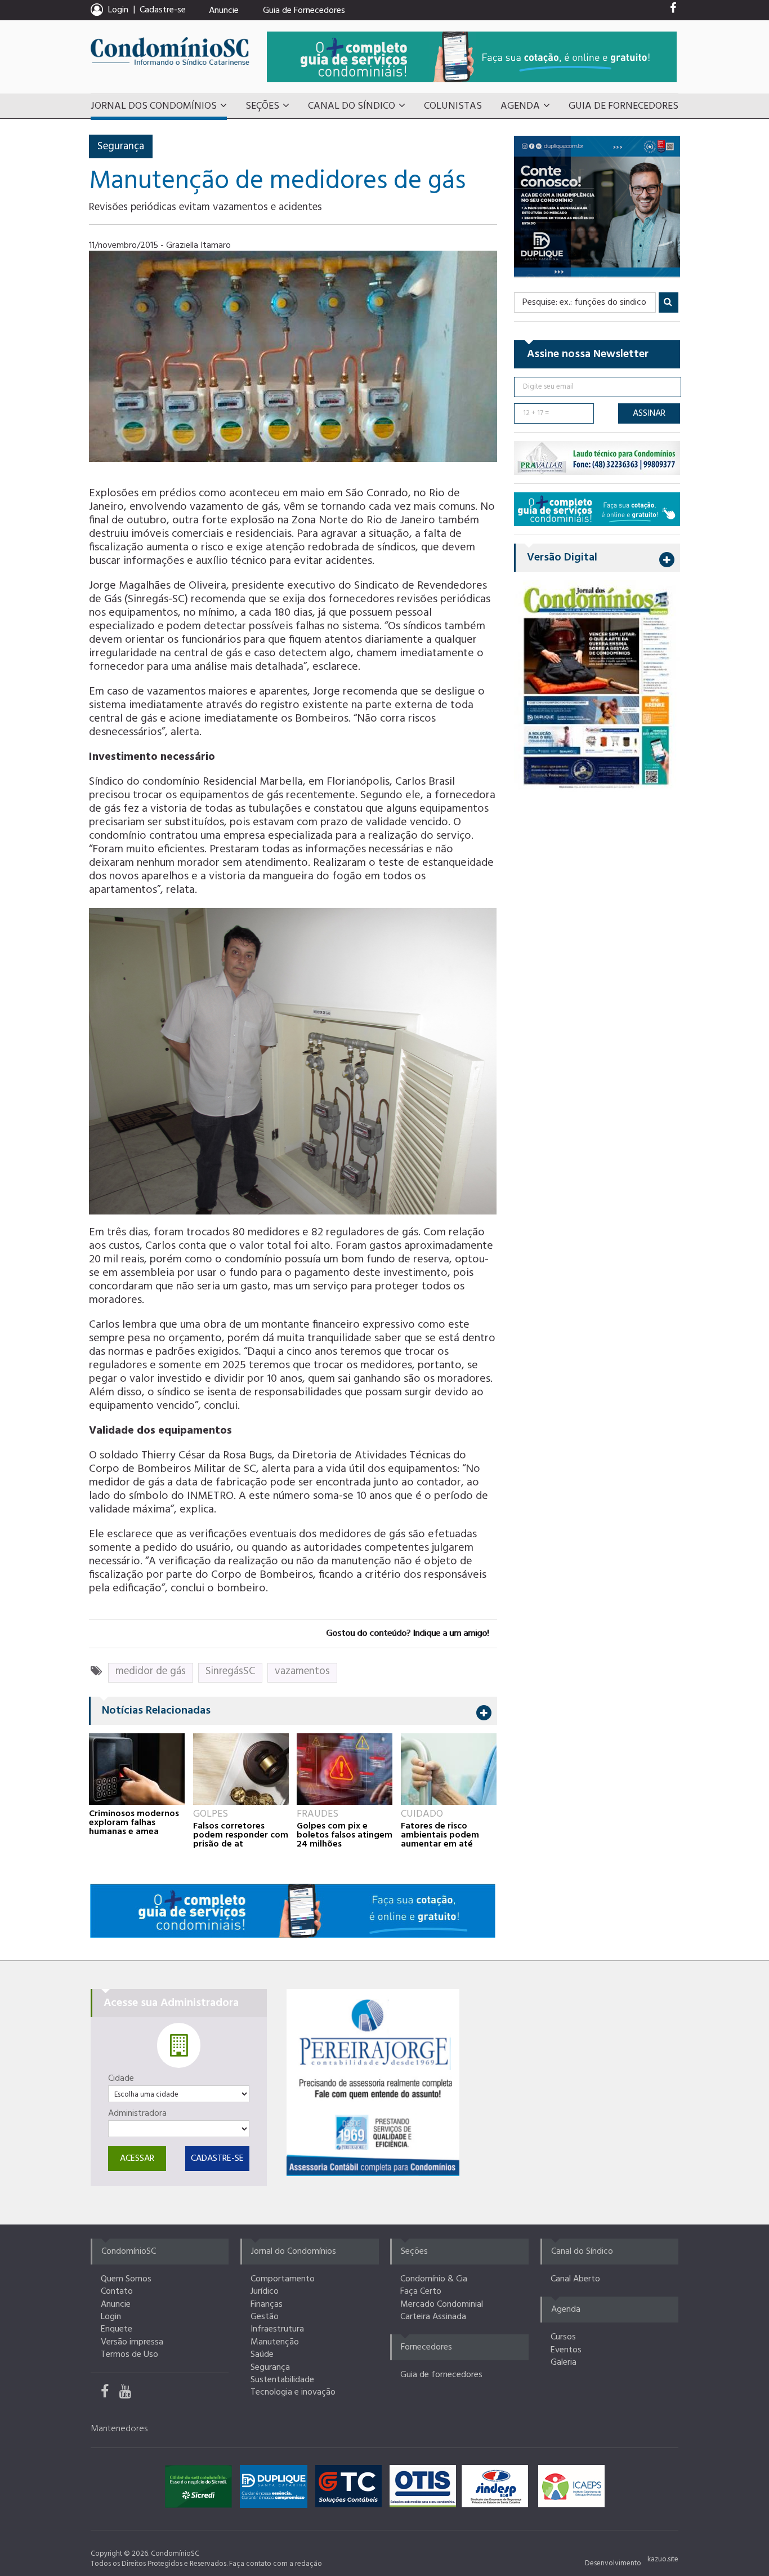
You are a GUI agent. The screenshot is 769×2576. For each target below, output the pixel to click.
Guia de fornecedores (441, 2375)
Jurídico (265, 2292)
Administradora (137, 2114)
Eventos (566, 2350)
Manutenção (275, 2342)
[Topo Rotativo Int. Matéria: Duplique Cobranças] (597, 206)
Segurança (121, 146)
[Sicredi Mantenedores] (201, 2489)
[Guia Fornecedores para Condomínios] (293, 1910)
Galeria (564, 2363)
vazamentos (302, 1671)
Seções (262, 106)
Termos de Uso (129, 2355)
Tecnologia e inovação (293, 2392)
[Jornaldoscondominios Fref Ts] (673, 11)
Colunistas (453, 106)
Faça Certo (421, 2292)
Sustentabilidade (282, 2380)
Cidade (121, 2079)
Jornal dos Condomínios (154, 106)
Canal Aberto (575, 2279)
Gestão (265, 2317)
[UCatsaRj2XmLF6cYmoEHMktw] (129, 2394)
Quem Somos (126, 2279)
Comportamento (283, 2279)
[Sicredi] (373, 2083)
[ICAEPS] (571, 2489)
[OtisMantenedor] (426, 2489)
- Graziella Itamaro (196, 246)
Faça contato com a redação (276, 2564)
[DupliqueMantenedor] (276, 2489)
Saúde (262, 2355)
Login (111, 2317)
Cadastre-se (163, 10)
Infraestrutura (277, 2329)
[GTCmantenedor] (351, 2489)
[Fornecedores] (472, 57)
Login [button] (118, 10)
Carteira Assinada (433, 2317)
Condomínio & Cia (434, 2279)
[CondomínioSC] (170, 51)
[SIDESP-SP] (498, 2489)
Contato (117, 2292)
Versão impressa (132, 2342)
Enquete (117, 2329)
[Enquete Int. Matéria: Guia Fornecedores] (597, 509)
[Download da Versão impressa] (597, 686)
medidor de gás (151, 1671)
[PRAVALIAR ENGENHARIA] (597, 458)
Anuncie (224, 11)
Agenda (520, 106)
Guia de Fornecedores (304, 11)
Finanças (267, 2304)
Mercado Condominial (442, 2304)
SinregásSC (230, 1671)
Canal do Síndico (352, 106)
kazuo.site (663, 2559)
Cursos (563, 2337)
